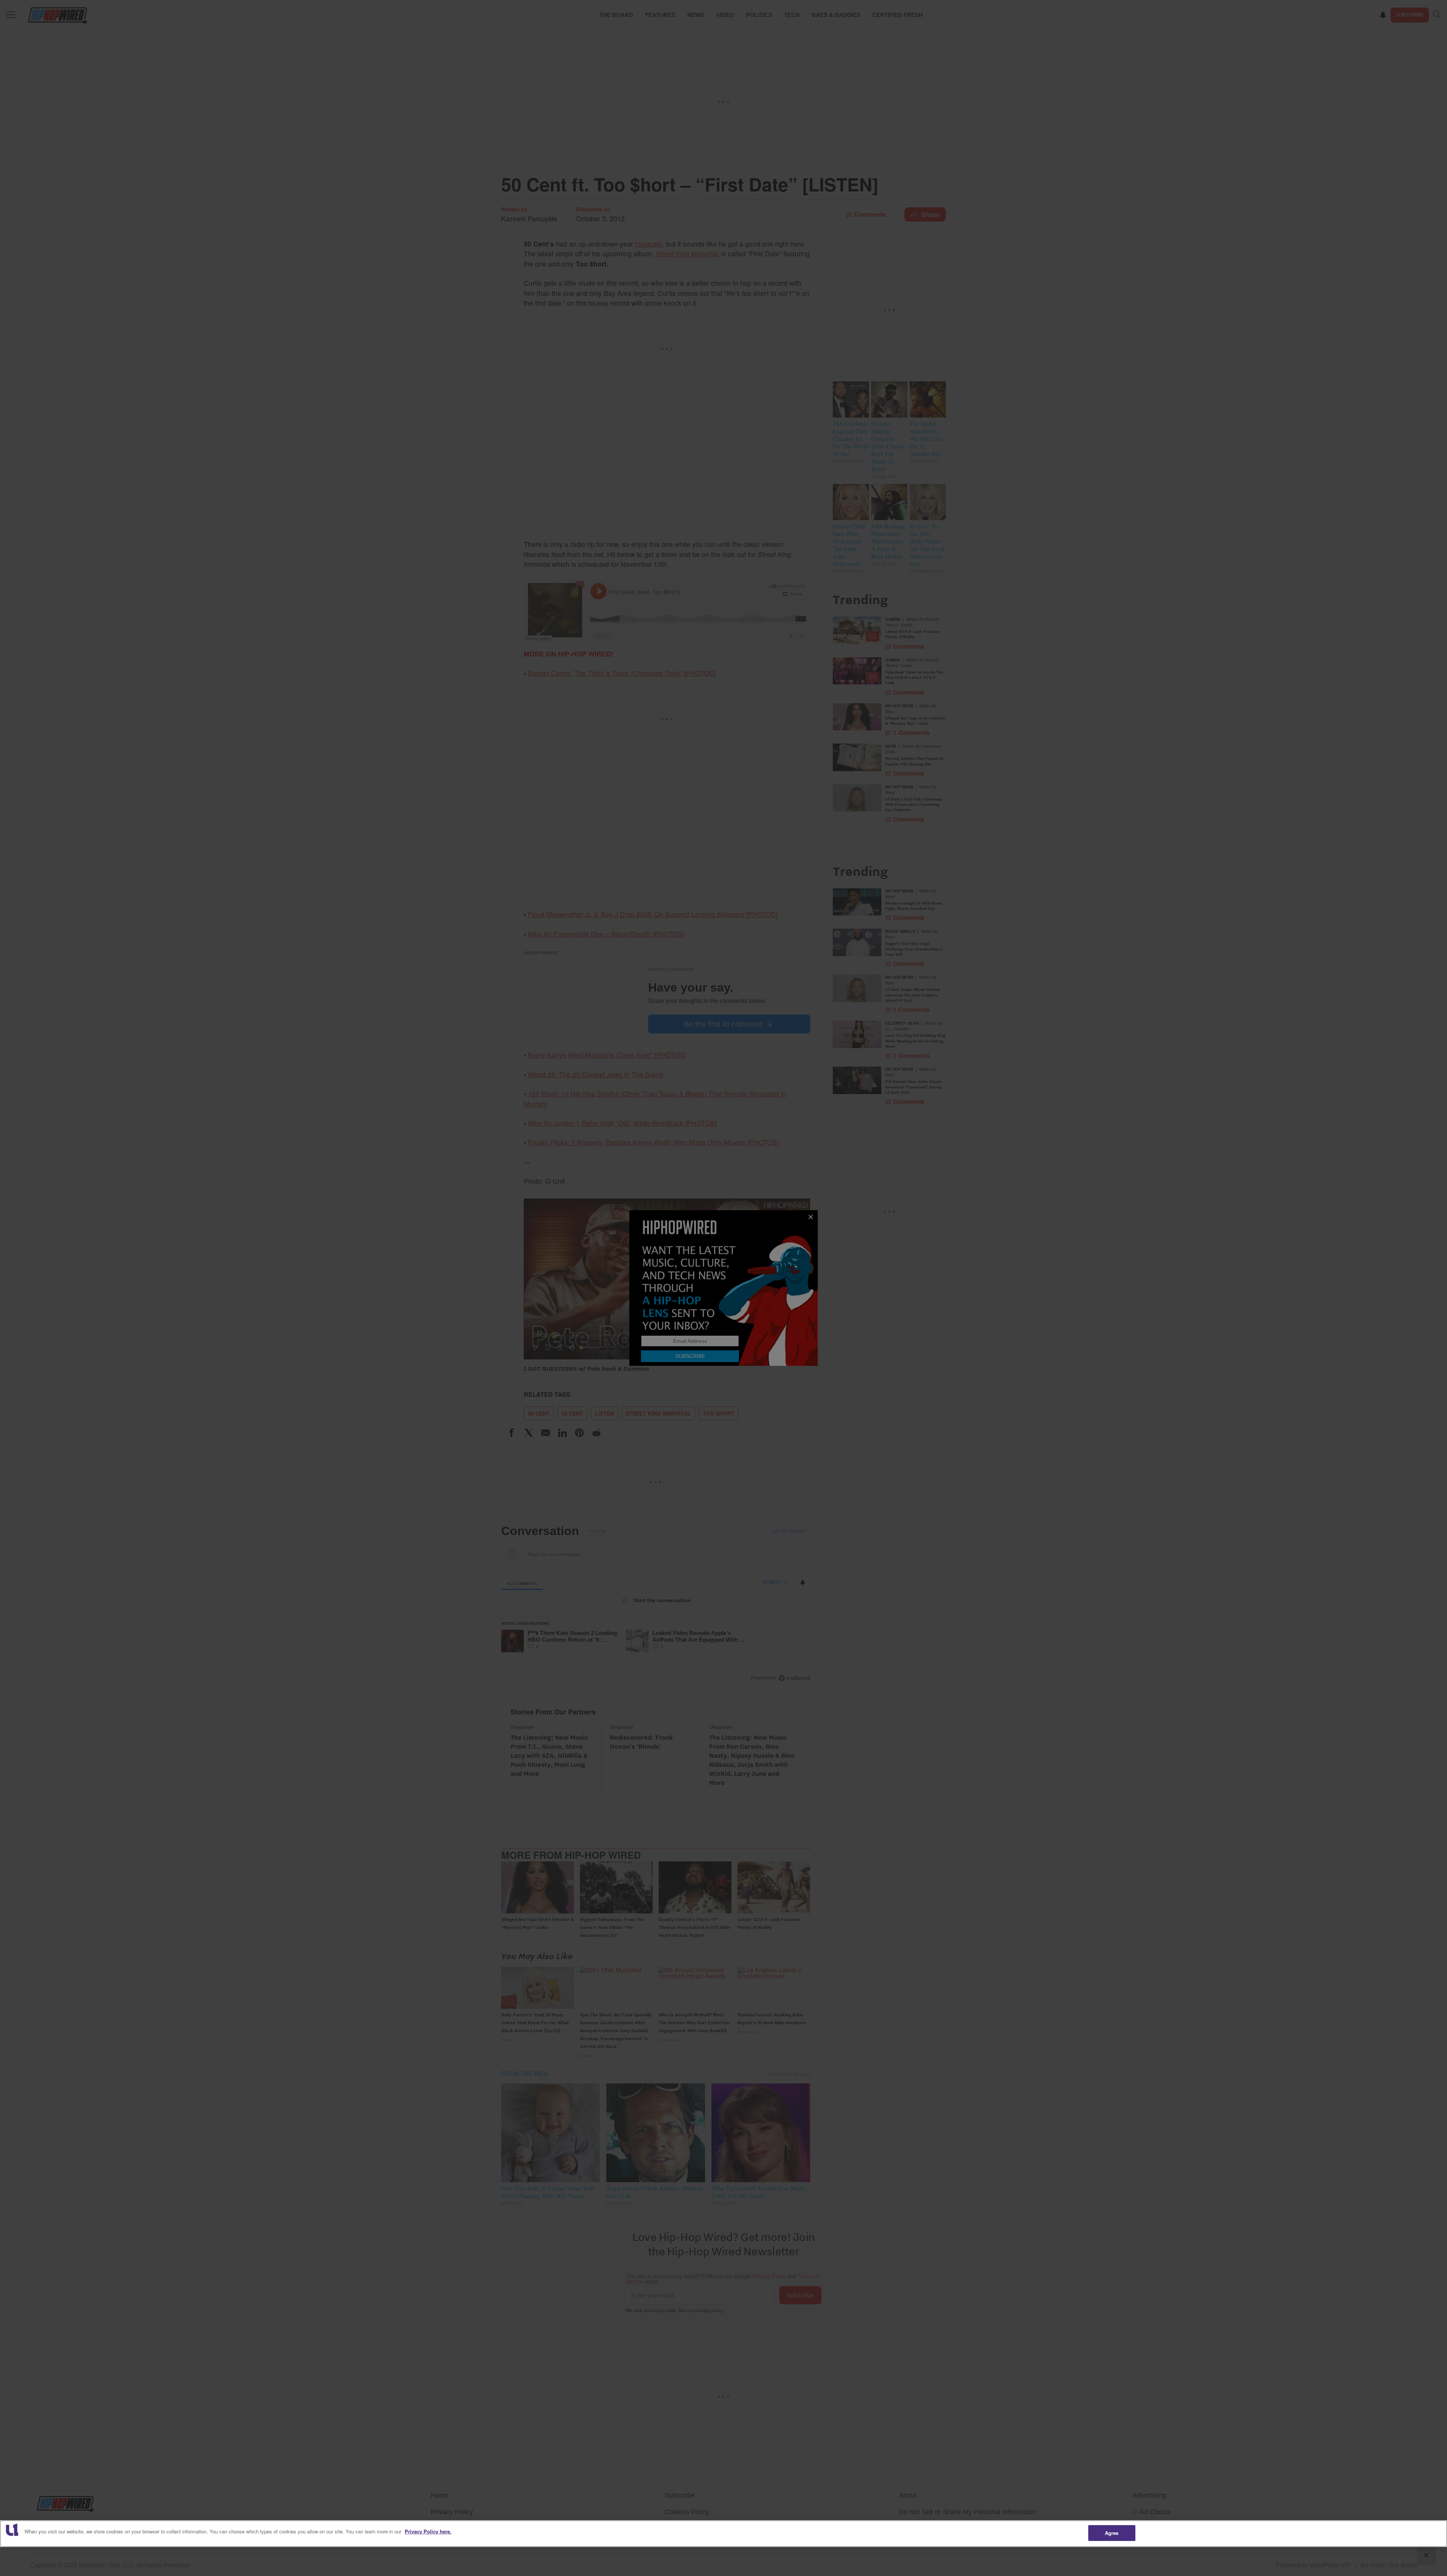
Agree (1112, 2533)
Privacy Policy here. (428, 2531)
